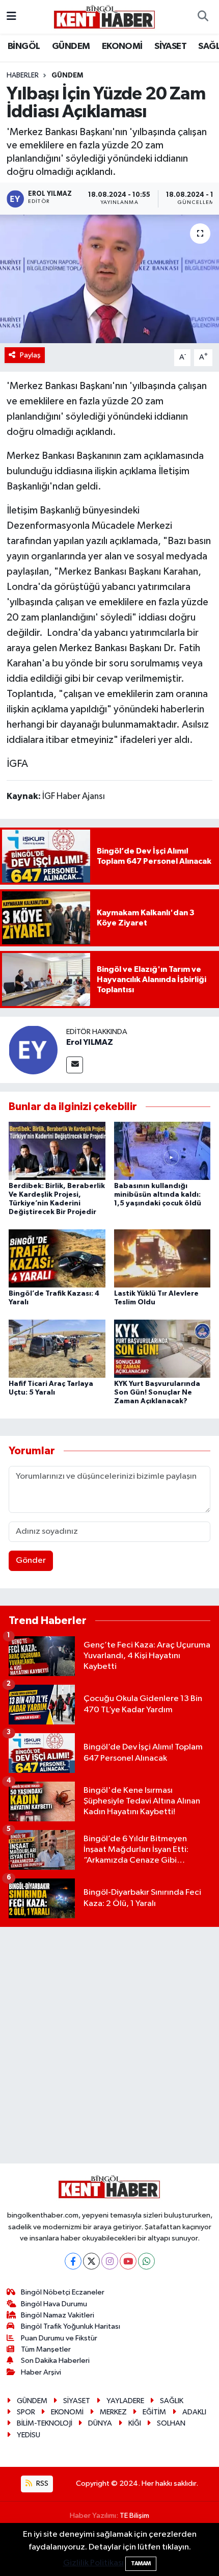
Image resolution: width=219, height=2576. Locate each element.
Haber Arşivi (41, 2372)
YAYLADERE (125, 2401)
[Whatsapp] (146, 2261)
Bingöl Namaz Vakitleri (58, 2315)
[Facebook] (73, 2261)
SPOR (26, 2412)
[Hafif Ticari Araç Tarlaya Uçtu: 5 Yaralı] (57, 1348)
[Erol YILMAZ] (33, 1050)
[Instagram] (110, 2261)
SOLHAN (171, 2423)
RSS (42, 2483)
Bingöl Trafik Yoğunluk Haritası (71, 2326)
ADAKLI (194, 2412)
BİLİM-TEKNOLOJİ (45, 2423)
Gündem (67, 75)
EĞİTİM (154, 2412)
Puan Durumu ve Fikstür (59, 2338)
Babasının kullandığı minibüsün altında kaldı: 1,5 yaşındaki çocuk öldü (158, 1195)
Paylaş (30, 355)
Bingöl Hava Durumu (54, 2304)
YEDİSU (29, 2435)
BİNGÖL (24, 46)
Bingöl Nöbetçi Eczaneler (63, 2292)
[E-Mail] (75, 1065)
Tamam (141, 2564)
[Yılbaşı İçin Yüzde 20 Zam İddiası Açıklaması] (109, 279)
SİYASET (170, 46)
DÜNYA (100, 2423)
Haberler (23, 75)
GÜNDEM (71, 46)
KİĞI (135, 2423)
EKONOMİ (122, 46)
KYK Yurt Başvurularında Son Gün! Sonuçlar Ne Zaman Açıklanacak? (157, 1393)
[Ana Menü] (11, 17)
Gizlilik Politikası (93, 2563)
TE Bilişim (134, 2516)
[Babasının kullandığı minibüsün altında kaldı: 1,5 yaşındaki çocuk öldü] (162, 1151)
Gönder (31, 1561)
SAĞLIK (172, 2401)
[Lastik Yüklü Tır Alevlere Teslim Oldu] (162, 1258)
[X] (91, 2261)
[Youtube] (128, 2261)
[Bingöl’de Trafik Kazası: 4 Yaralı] (57, 1258)
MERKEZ (113, 2412)
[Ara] (203, 17)
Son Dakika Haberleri (55, 2361)
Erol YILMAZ (90, 1042)
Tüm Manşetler (46, 2349)
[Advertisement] (109, 2045)
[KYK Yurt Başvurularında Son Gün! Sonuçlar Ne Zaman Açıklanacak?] (162, 1348)
